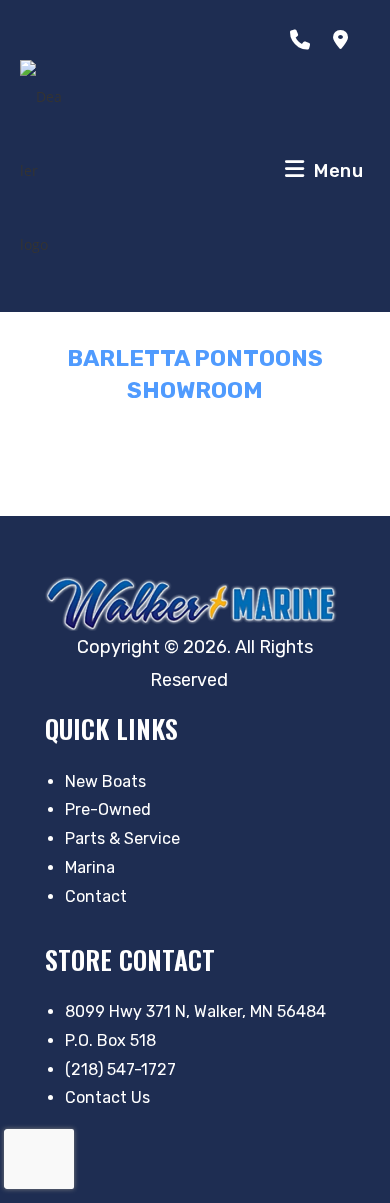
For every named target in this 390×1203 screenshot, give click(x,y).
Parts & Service (122, 838)
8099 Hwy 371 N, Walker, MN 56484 (195, 1011)
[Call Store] (304, 40)
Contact (96, 896)
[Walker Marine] (195, 603)
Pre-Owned (108, 809)
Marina (90, 867)
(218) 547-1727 (120, 1069)
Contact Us (107, 1097)
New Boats (105, 781)
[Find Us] (344, 40)
